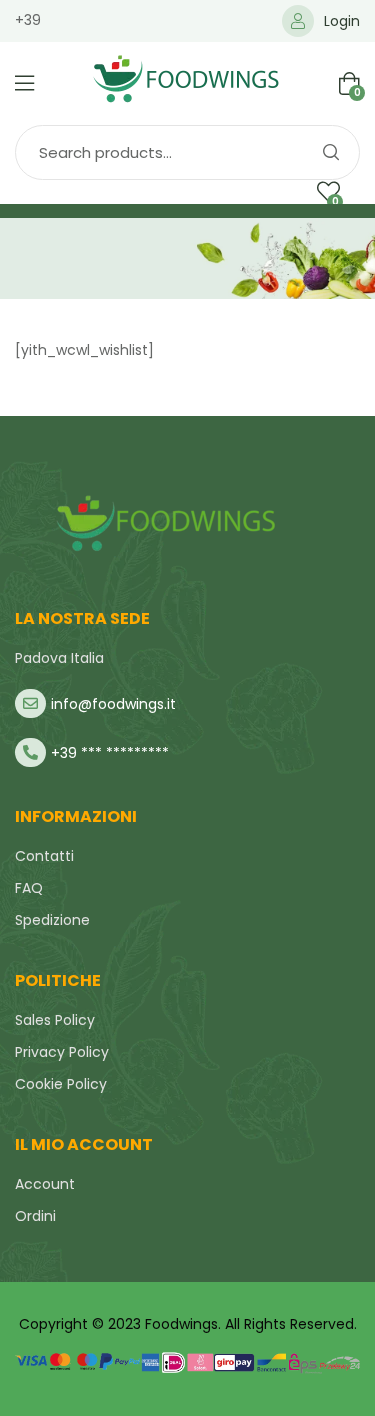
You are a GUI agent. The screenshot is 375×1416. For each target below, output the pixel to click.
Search (330, 152)
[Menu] (24, 83)
